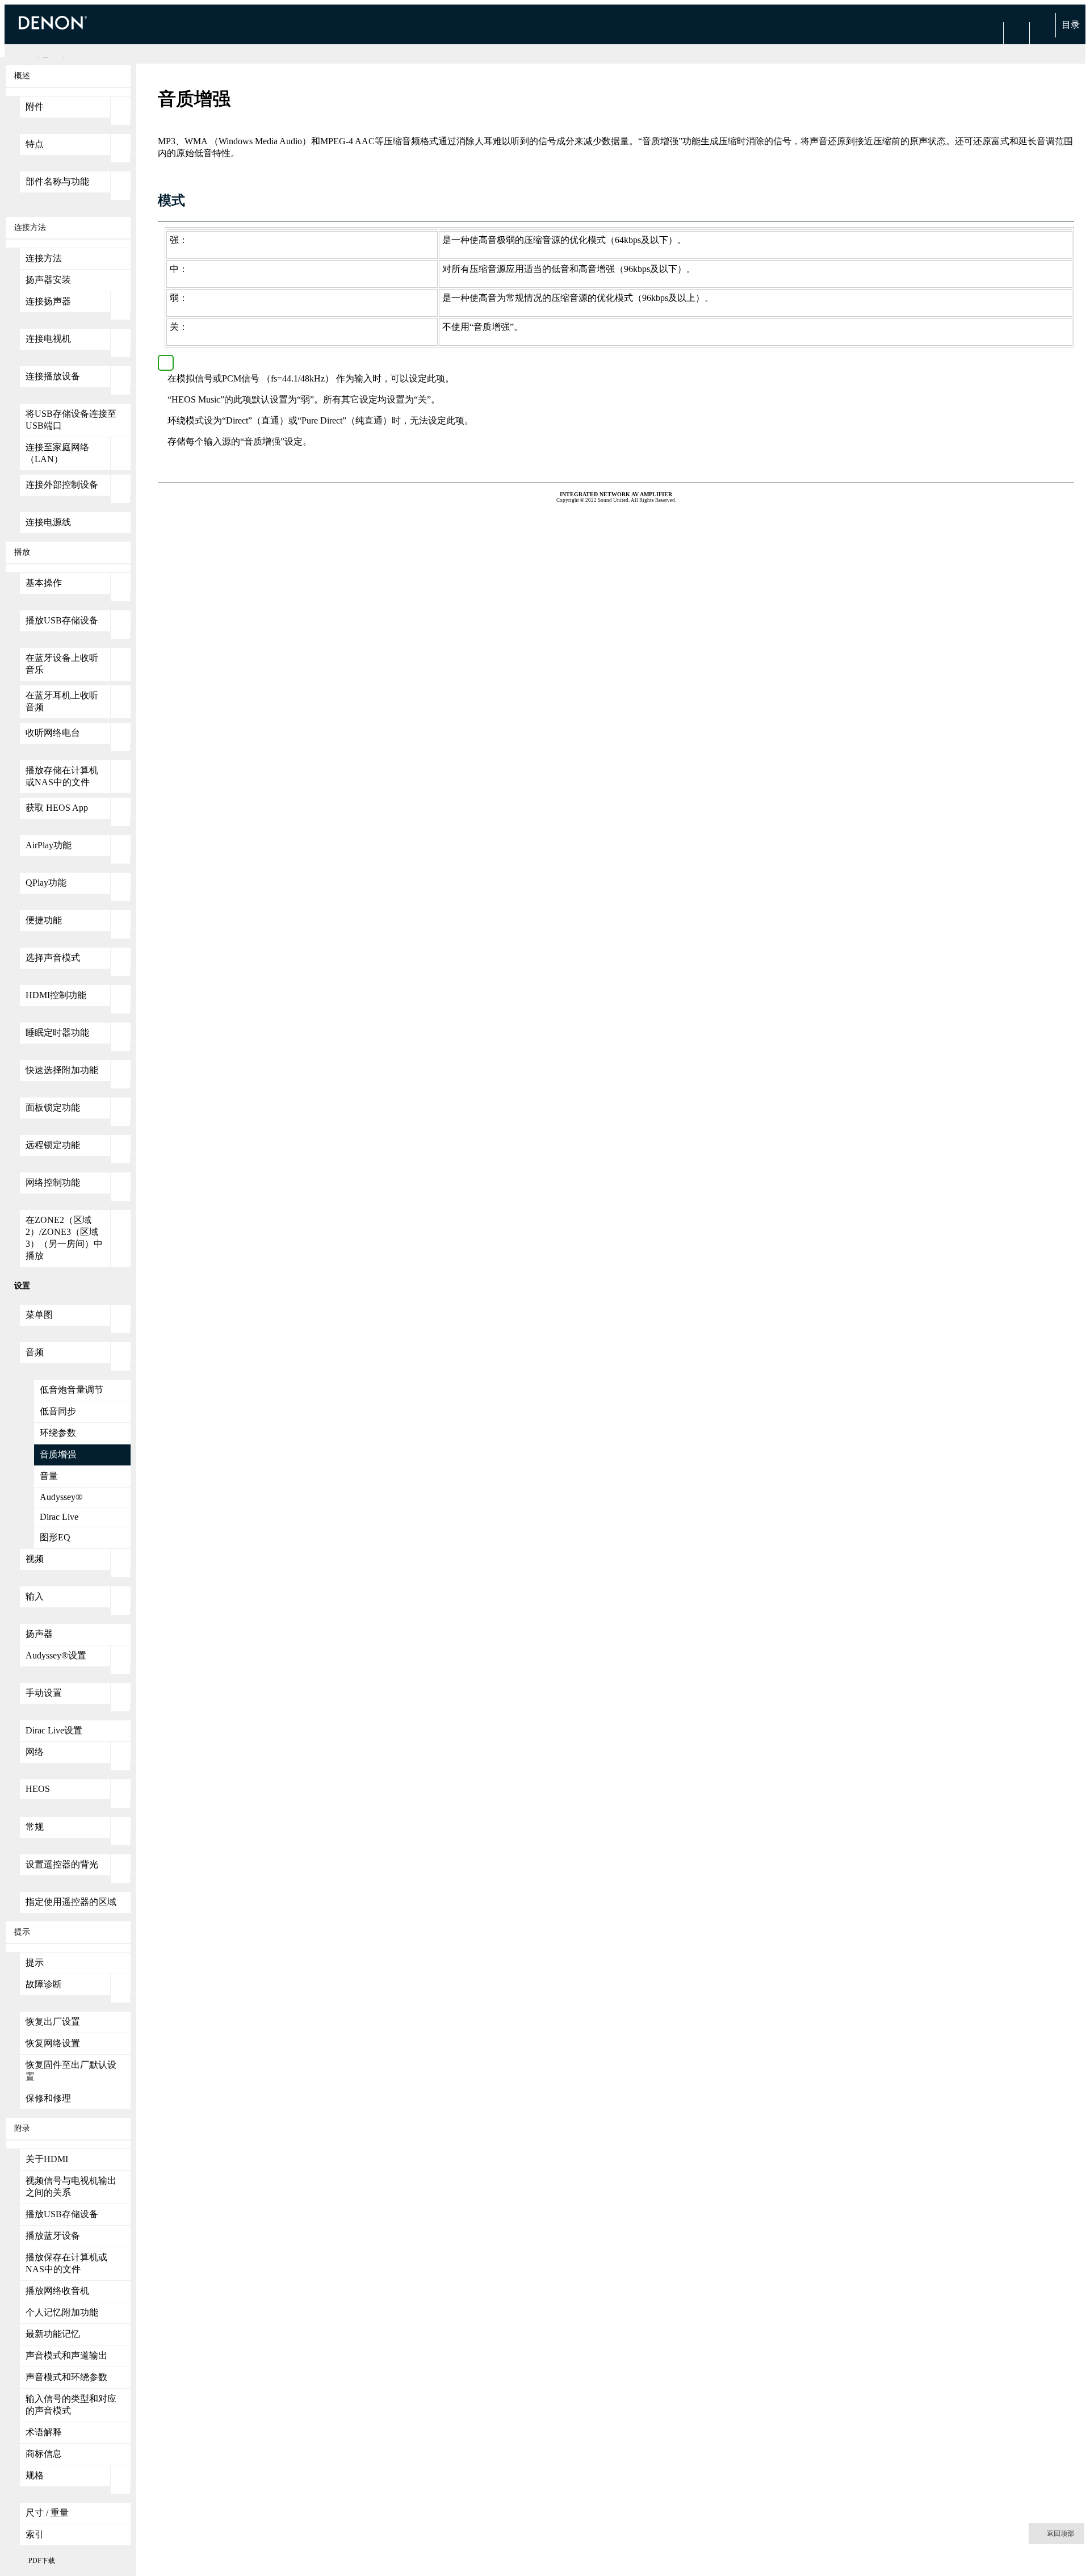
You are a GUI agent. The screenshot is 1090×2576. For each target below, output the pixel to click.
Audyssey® (61, 1497)
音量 (49, 1476)
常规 (35, 1827)
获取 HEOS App (57, 808)
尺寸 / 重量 (47, 2513)
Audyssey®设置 (56, 1655)
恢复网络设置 (53, 2043)
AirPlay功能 (49, 845)
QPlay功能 (46, 883)
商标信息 (44, 2454)
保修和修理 (48, 2098)
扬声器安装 (48, 280)
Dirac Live (59, 1517)
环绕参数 (58, 1433)
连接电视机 (48, 339)
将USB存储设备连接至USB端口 (71, 420)
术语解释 (44, 2432)
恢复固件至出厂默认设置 (71, 2071)
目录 (1071, 25)
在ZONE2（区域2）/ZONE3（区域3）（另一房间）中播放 (64, 1238)
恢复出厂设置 (53, 2022)
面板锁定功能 (53, 1107)
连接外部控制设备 (62, 485)
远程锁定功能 (53, 1145)
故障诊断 (44, 1984)
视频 (35, 1559)
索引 (35, 2534)
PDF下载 (42, 2561)
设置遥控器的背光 (62, 1864)
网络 (35, 1752)
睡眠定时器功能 (57, 1033)
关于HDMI (47, 2159)
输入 (35, 1596)
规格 (35, 2475)
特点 (35, 144)
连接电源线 (48, 522)
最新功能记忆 (53, 2334)
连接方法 (44, 258)
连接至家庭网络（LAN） (57, 453)
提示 (35, 1963)
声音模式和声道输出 (66, 2355)
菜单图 (39, 1315)
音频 (35, 1352)
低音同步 (58, 1411)
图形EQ (55, 1537)
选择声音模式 (53, 958)
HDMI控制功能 (56, 995)
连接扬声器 (48, 301)
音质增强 (58, 1454)
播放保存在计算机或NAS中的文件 (66, 2263)
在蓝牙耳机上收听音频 (62, 701)
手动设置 (44, 1693)
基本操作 (44, 583)
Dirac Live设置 (54, 1730)
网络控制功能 (53, 1182)
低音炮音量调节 (72, 1390)
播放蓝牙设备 (53, 2236)
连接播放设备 (53, 376)
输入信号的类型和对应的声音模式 (71, 2405)
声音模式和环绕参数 (66, 2377)
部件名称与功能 (57, 181)
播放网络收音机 (57, 2291)
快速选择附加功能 (62, 1070)
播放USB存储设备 (62, 620)
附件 (35, 106)
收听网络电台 (53, 733)
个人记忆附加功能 (62, 2312)
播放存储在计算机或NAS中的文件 (62, 776)
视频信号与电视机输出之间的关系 (71, 2187)
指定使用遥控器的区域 (71, 1902)
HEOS (38, 1789)
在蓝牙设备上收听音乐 (62, 664)
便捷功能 (44, 920)
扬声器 (39, 1634)
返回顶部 (1060, 2533)
